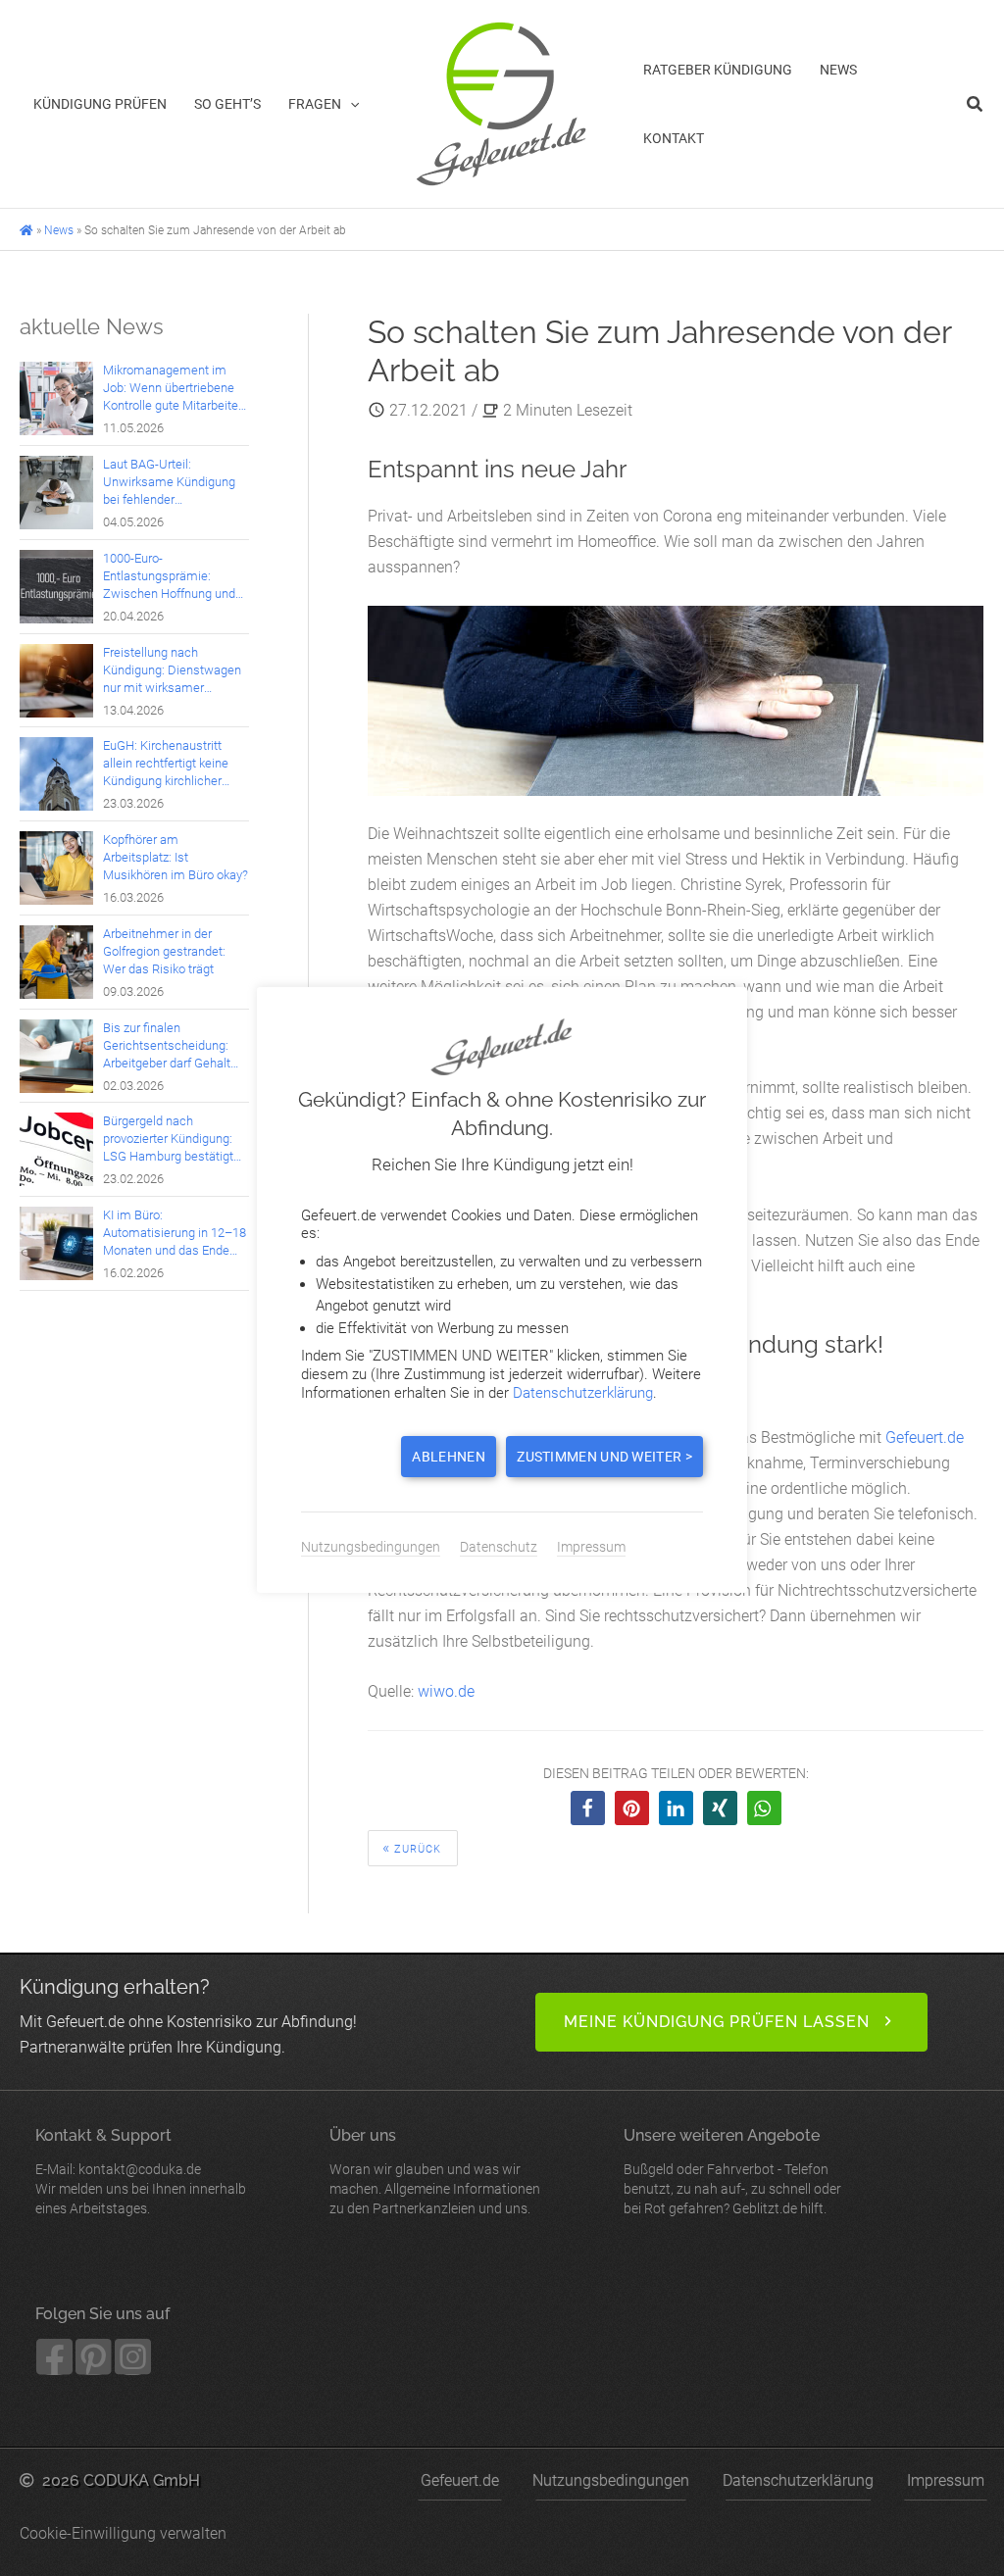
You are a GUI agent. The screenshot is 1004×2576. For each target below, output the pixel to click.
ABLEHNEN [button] (448, 1457)
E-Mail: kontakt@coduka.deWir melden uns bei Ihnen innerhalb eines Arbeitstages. (141, 2171)
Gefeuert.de (925, 1437)
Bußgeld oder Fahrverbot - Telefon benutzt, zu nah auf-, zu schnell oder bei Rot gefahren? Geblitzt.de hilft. (732, 2171)
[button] (350, 104)
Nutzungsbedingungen (611, 2480)
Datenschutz (499, 1547)
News (59, 230)
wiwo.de (446, 1691)
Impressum (946, 2480)
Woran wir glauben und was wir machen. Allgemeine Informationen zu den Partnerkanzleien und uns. (435, 2171)
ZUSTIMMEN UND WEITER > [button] (604, 1457)
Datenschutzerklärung (798, 2480)
